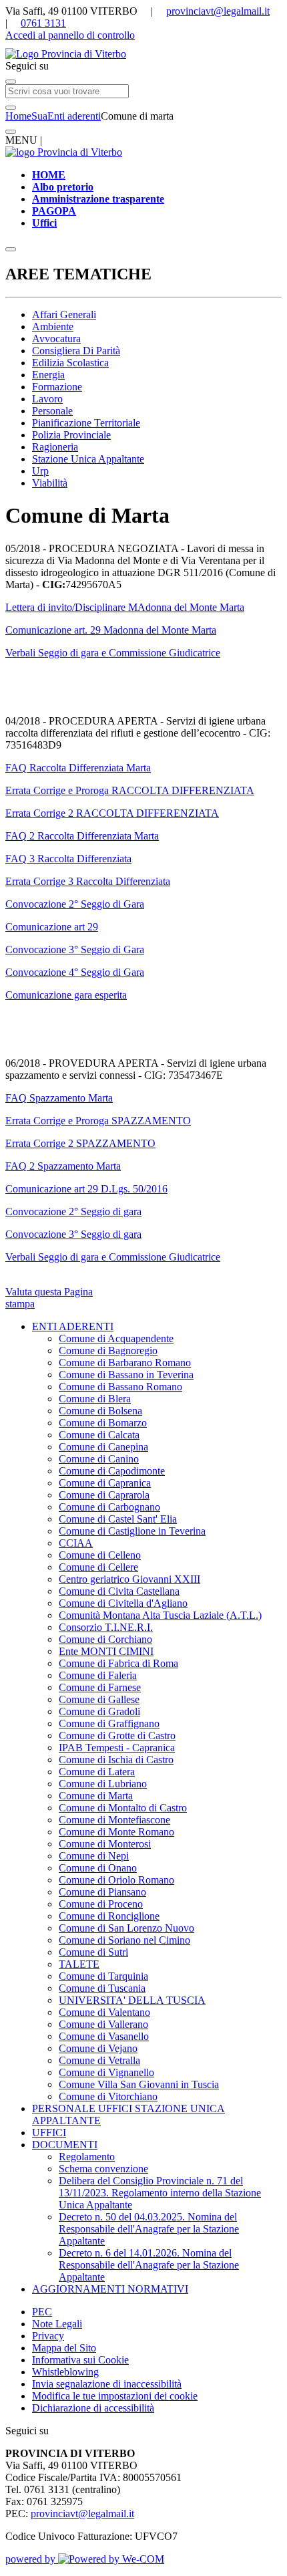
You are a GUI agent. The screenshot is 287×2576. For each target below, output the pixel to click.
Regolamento (87, 2157)
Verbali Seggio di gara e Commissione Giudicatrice (113, 653)
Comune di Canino (99, 1459)
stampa (20, 1304)
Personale (52, 411)
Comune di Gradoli (99, 1711)
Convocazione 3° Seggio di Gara (75, 949)
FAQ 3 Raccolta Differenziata (68, 859)
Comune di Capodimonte (112, 1471)
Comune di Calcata (99, 1435)
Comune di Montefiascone (114, 1820)
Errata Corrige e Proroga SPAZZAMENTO (98, 1121)
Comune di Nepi (94, 1856)
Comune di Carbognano (109, 1507)
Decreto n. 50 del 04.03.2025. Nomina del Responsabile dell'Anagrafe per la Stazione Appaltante (149, 2229)
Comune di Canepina (103, 1447)
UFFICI (49, 2133)
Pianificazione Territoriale (86, 423)
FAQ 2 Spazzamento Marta (63, 1166)
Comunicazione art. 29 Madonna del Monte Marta (111, 630)
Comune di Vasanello (104, 2036)
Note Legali (57, 2324)
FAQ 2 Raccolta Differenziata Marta (82, 836)
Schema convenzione (103, 2169)
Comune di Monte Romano (116, 1832)
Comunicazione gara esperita (66, 995)
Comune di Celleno (100, 1555)
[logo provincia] (143, 54)
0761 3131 (43, 23)
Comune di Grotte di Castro (117, 1735)
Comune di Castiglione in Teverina (132, 1531)
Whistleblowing (65, 2372)
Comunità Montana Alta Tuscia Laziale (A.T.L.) (160, 1615)
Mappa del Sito (64, 2348)
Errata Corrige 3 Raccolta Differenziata (88, 881)
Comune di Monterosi (105, 1844)
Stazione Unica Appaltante (88, 459)
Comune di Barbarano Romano (125, 1363)
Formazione (57, 387)
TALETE (79, 1964)
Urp (40, 471)
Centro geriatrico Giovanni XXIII (129, 1579)
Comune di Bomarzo (103, 1423)
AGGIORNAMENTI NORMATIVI (110, 2289)
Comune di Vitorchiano (108, 2096)
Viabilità (50, 483)
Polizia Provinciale (71, 435)
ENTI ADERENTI (73, 1326)
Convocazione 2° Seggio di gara (73, 1211)
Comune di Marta (96, 1796)
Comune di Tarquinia (103, 1976)
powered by (32, 2559)
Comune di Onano (98, 1868)
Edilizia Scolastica (70, 363)
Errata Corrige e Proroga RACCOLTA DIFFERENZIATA (130, 790)
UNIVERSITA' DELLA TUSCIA (132, 2000)
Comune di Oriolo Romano (116, 1880)
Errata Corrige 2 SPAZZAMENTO (80, 1143)
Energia (48, 375)
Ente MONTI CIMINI (106, 1651)
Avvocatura (56, 339)
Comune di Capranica (105, 1483)
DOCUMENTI (65, 2145)
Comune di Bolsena (100, 1411)
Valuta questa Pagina (49, 1292)
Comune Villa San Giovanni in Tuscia (139, 2084)
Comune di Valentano (104, 2012)
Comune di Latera (97, 1772)
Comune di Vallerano (103, 2024)
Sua (39, 116)
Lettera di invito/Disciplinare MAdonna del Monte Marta (125, 607)
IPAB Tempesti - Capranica (117, 1748)
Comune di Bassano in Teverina (126, 1375)
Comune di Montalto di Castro (123, 1808)
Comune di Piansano (102, 1892)
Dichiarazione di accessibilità (93, 2408)
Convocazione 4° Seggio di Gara (75, 972)
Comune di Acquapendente (116, 1338)
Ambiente (53, 327)
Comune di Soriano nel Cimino (124, 1940)
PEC (42, 2312)
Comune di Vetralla (99, 2060)
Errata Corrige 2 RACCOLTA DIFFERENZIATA (112, 813)
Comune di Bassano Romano (120, 1387)
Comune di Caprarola (104, 1495)
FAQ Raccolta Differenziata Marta (78, 768)
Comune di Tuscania (102, 1988)
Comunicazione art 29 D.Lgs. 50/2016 (86, 1189)
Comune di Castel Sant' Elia (118, 1519)
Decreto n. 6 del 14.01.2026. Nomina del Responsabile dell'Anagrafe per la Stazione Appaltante (149, 2265)
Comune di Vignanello (106, 2072)
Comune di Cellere (98, 1567)
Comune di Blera (95, 1399)
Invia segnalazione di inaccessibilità (107, 2384)
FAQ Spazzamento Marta (59, 1098)
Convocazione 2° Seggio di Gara (75, 904)
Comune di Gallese (99, 1699)
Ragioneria (55, 447)
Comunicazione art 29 (52, 927)
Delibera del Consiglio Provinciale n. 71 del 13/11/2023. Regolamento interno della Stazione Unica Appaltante (160, 2193)
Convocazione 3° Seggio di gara (73, 1234)
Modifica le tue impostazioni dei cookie (115, 2396)
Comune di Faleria (98, 1675)
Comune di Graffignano (109, 1723)
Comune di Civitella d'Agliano (123, 1603)
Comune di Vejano (98, 2048)
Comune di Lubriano (103, 1784)
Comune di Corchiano (105, 1639)
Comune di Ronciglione (109, 1916)
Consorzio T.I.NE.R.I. (106, 1627)
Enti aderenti (74, 116)
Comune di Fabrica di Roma (118, 1663)
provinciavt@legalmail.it (218, 11)
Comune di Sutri (93, 1952)
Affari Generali (64, 314)
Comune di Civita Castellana (119, 1591)
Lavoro (47, 399)
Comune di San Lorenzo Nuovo (126, 1928)
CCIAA (76, 1543)
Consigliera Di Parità (76, 351)
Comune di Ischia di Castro (116, 1760)
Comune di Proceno (101, 1904)
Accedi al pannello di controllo (70, 35)
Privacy (48, 2336)
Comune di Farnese (100, 1687)
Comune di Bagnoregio (108, 1350)
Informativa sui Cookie (80, 2360)
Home (18, 116)
